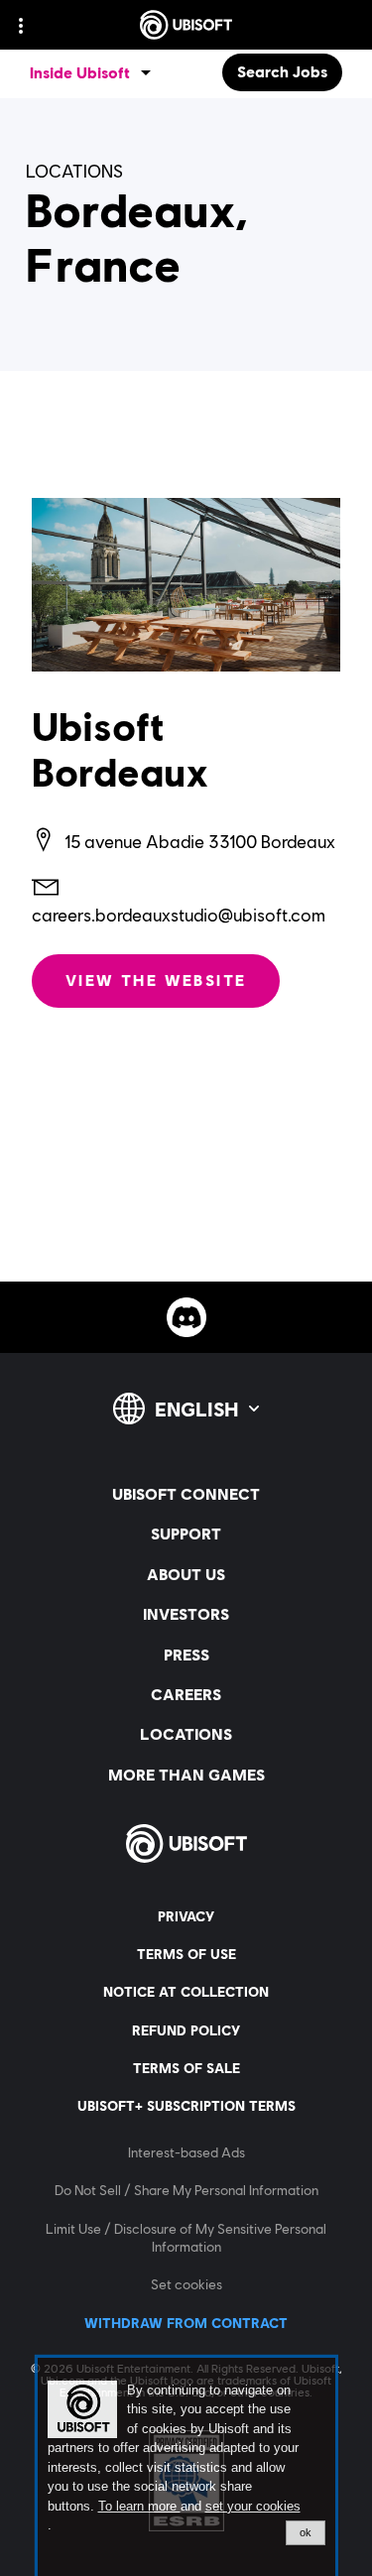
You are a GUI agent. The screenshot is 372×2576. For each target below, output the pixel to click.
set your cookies (253, 2507)
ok (306, 2532)
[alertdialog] (186, 2467)
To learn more (139, 2506)
